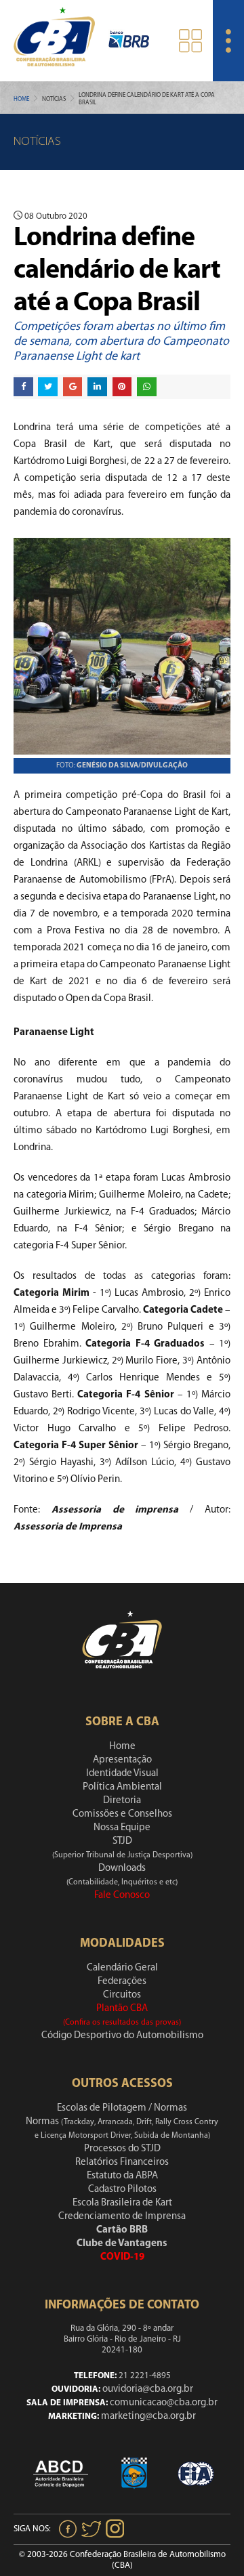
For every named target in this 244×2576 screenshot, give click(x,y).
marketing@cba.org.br (148, 2416)
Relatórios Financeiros (122, 2162)
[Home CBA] (54, 40)
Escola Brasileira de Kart (122, 2203)
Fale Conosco (122, 1896)
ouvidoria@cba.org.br (148, 2389)
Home (21, 99)
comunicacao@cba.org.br (164, 2403)
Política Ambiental (122, 1787)
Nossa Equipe (122, 1828)
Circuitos (122, 1995)
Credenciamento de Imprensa (122, 2217)
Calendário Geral (122, 1968)
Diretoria (122, 1801)
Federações (122, 1982)
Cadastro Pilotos (122, 2190)
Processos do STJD (122, 2149)
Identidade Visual (122, 1774)
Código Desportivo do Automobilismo (122, 2036)
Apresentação (122, 1760)
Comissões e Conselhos (122, 1814)
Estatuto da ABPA (122, 2176)
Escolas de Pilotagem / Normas (122, 2108)
